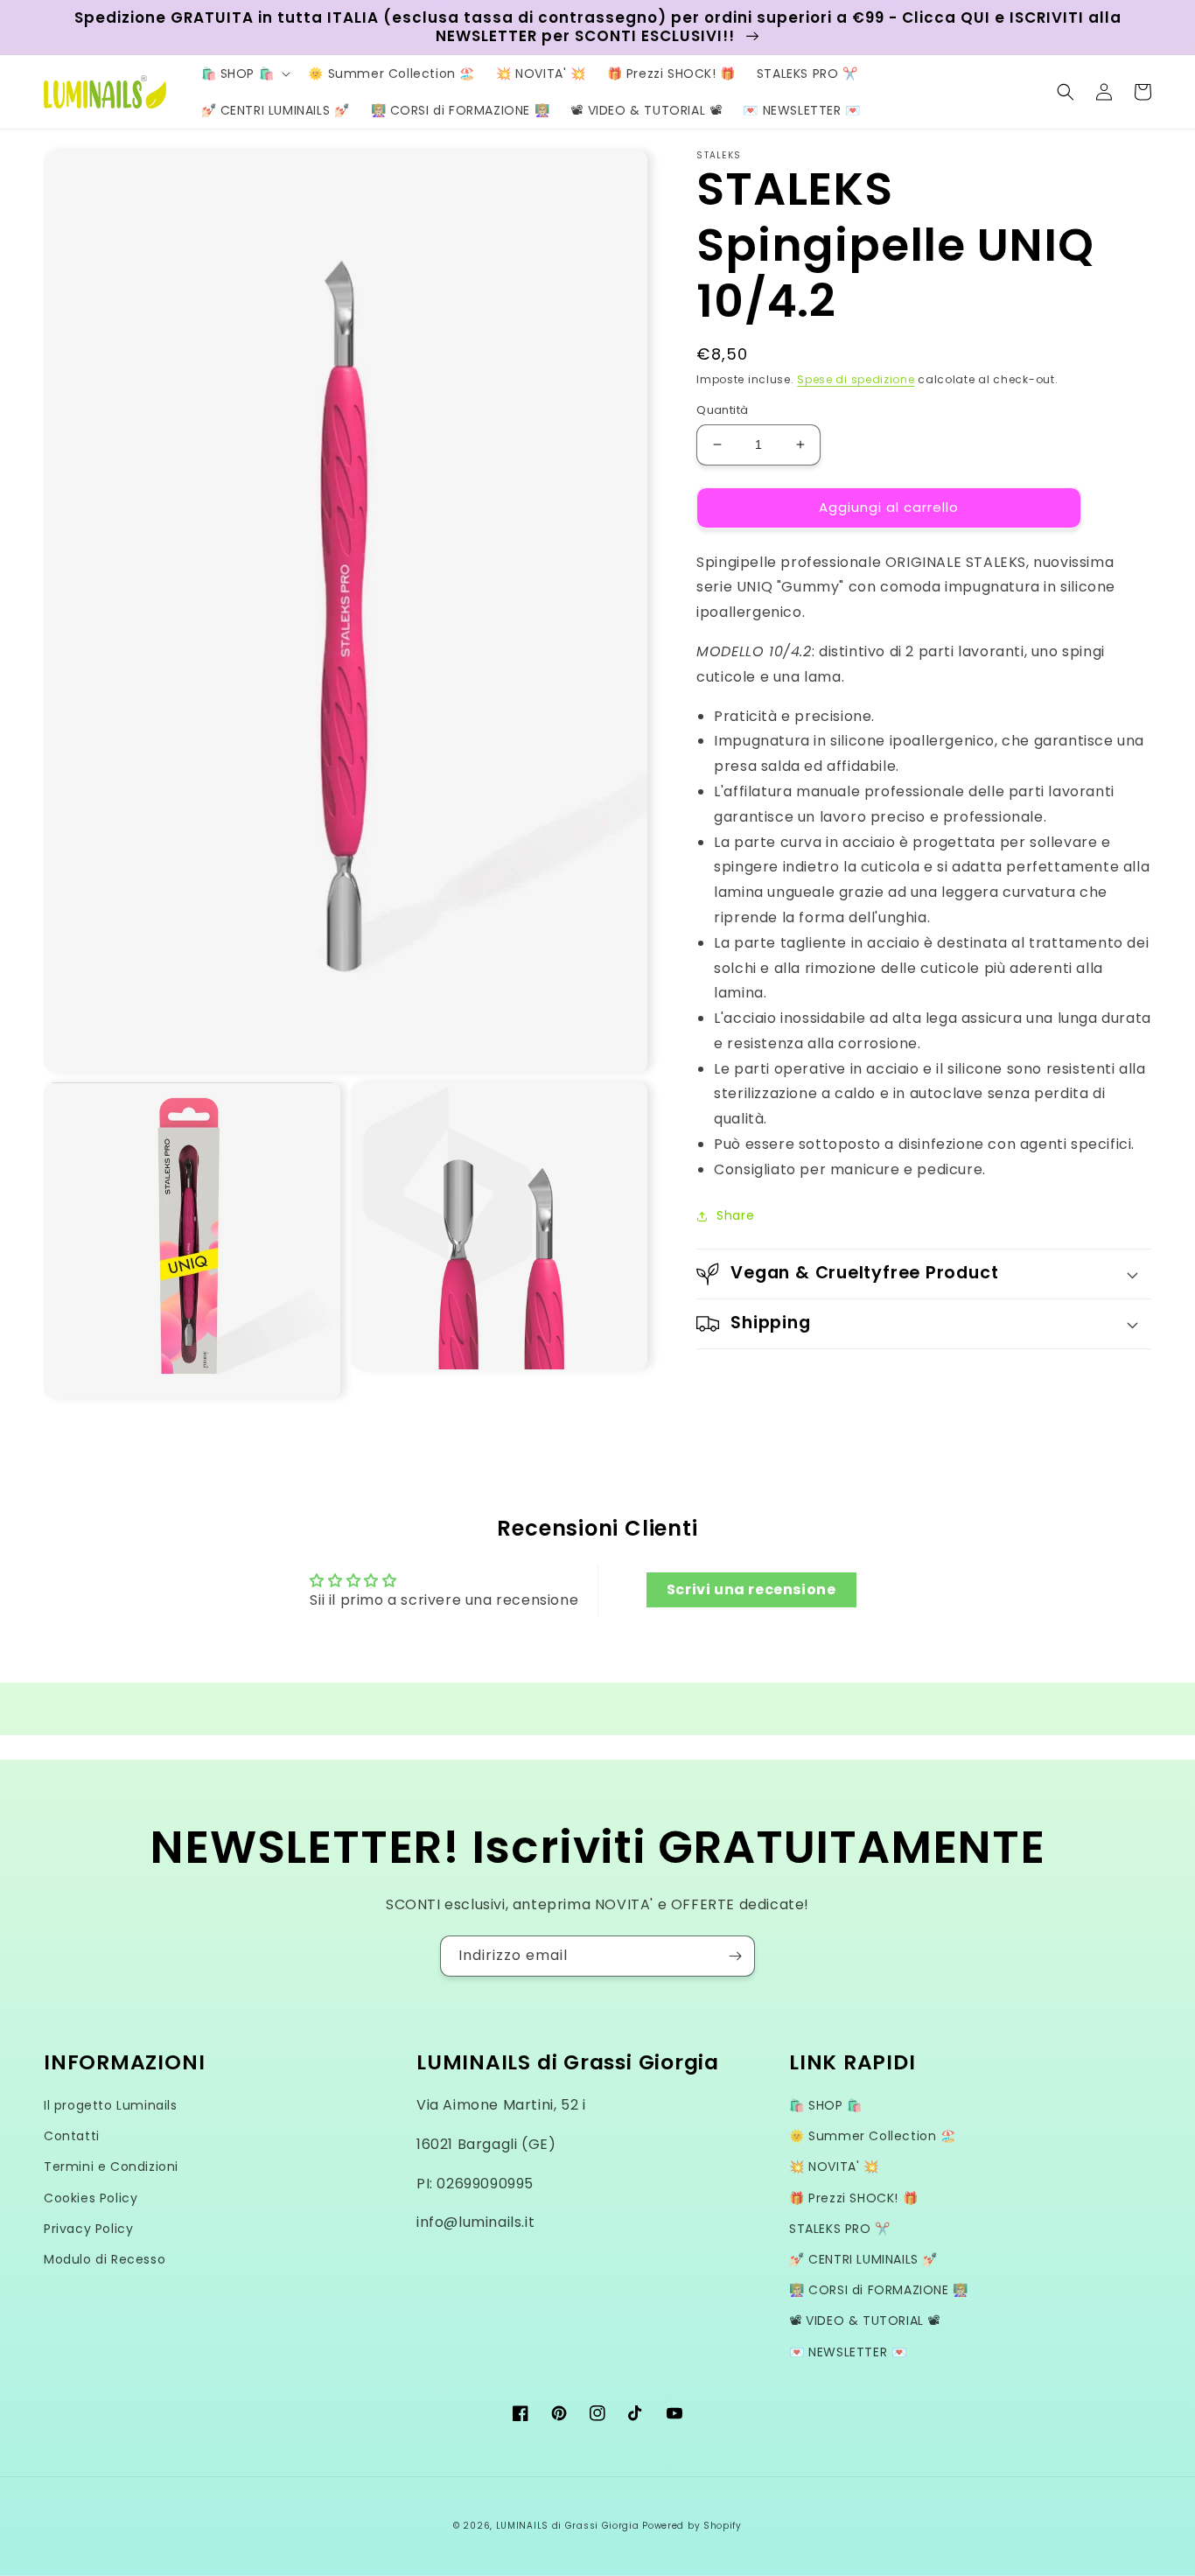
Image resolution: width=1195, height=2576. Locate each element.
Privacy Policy (88, 2229)
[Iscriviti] (735, 1956)
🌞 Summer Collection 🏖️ (873, 2136)
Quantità (722, 410)
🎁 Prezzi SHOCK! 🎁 (853, 2198)
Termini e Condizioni (111, 2166)
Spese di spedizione (856, 379)
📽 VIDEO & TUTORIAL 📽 (865, 2320)
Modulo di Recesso (105, 2259)
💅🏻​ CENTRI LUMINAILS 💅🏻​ (863, 2259)
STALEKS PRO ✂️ (840, 2229)
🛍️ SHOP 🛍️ (826, 2105)
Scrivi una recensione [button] (751, 1589)
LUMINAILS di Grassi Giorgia (568, 2526)
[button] (245, 73)
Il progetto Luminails (111, 2105)
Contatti (72, 2136)
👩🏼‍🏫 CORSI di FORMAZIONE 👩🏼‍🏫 (879, 2290)
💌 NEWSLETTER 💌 (848, 2352)
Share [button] (735, 1215)
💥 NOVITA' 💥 (834, 2166)
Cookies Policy (91, 2198)
